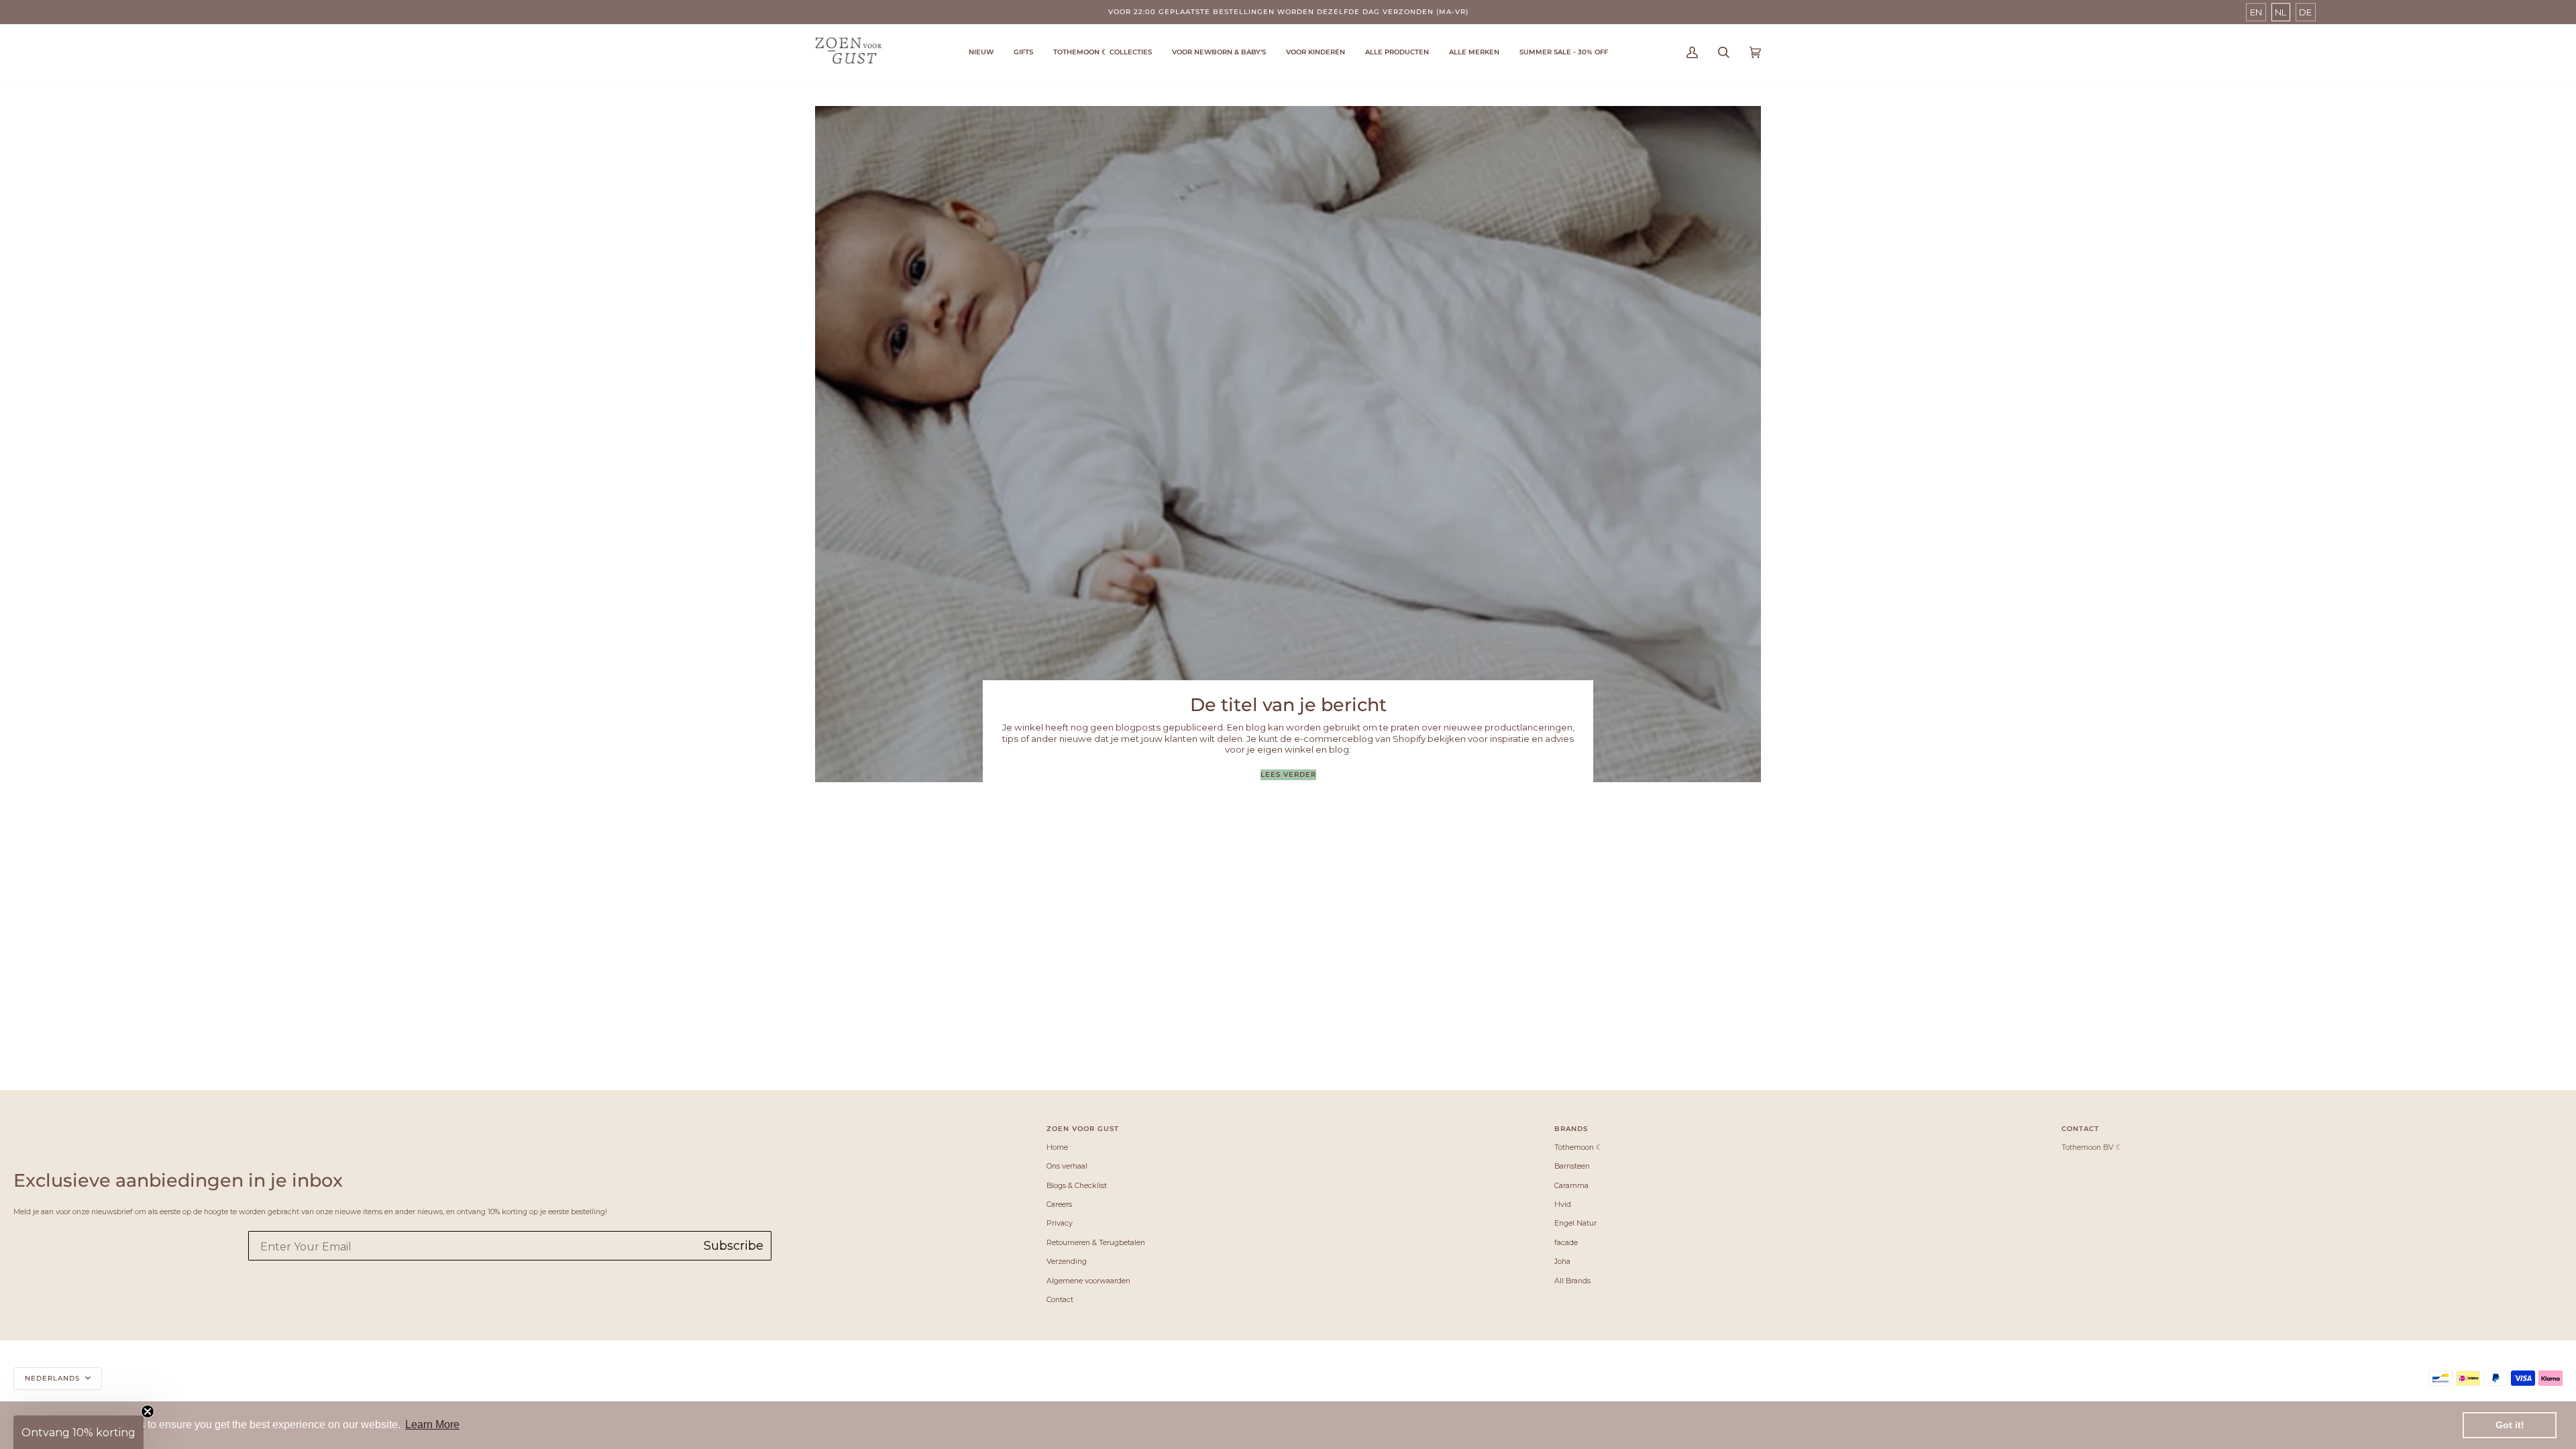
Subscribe (734, 1246)
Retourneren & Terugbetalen (1096, 1242)
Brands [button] (1571, 1129)
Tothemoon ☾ (1578, 1147)
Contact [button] (2080, 1129)
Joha (1562, 1261)
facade (1566, 1242)
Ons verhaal (1067, 1166)
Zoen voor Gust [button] (1083, 1129)
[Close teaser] (148, 1411)
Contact (1060, 1299)
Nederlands (54, 1378)
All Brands (1572, 1281)
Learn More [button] (432, 1425)
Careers (1059, 1204)
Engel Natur (1575, 1223)
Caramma (1571, 1185)
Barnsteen (1572, 1166)
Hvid (1563, 1204)
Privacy (1060, 1223)
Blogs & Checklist (1077, 1185)
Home (1057, 1147)
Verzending (1067, 1261)
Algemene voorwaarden (1088, 1281)
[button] (1103, 52)
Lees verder (1288, 774)
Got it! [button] (2510, 1425)
